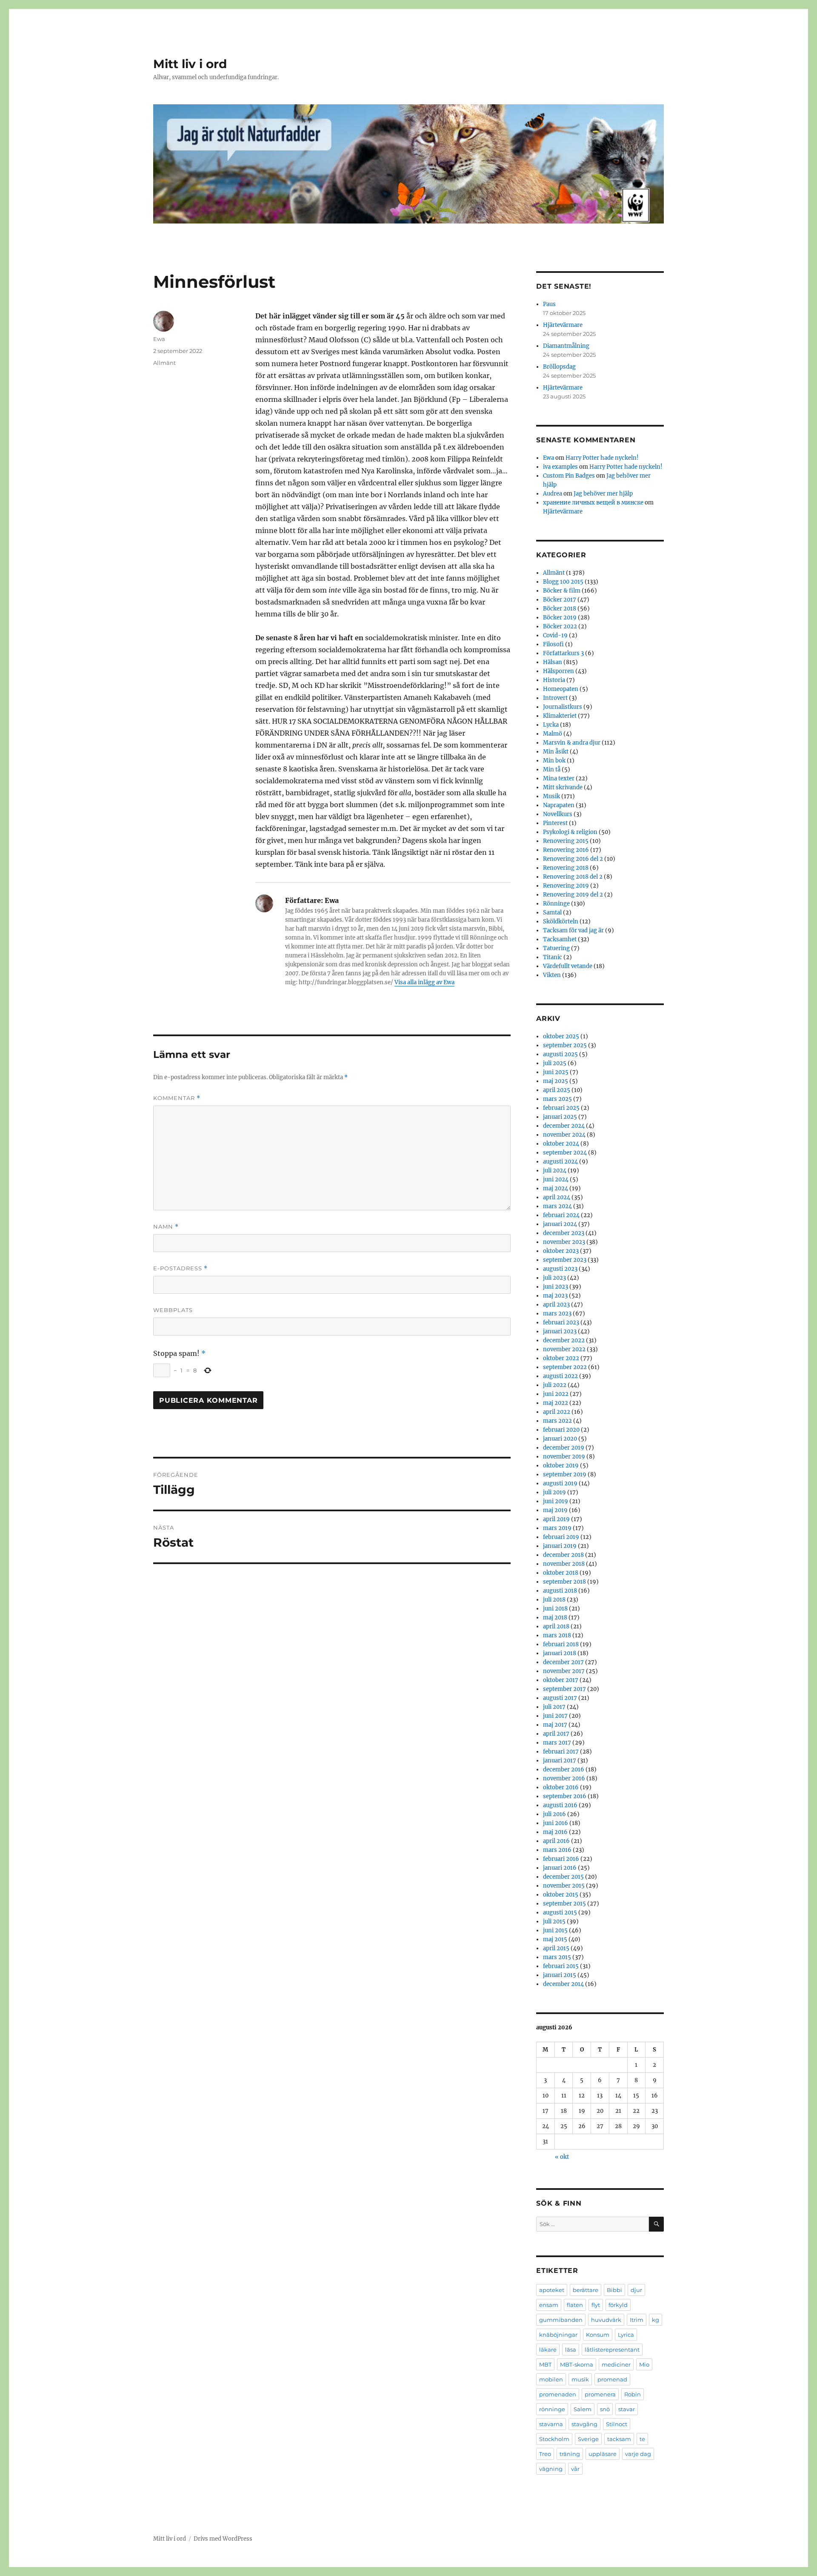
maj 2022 (556, 1403)
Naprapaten (559, 805)
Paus (549, 304)
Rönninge (556, 904)
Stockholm (554, 2439)
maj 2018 (555, 1618)
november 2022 (564, 1349)
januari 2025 (560, 1117)
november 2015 (564, 1886)
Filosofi (553, 644)
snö (605, 2409)
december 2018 (563, 1555)
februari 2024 (561, 1215)
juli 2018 (554, 1600)
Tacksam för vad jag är (573, 930)
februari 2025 (561, 1108)
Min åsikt (556, 752)
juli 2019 (554, 1492)
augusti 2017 (560, 1698)
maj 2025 (556, 1081)
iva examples (560, 467)
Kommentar (177, 1098)
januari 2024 (560, 1224)
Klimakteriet (560, 716)
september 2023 (565, 1260)
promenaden (558, 2394)
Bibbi (614, 2290)
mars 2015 (557, 1957)
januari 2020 (560, 1439)
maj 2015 (555, 1939)
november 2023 (564, 1242)
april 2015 (556, 1948)
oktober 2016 (561, 1787)
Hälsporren (558, 671)
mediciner (616, 2364)
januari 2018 (560, 1653)
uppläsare (603, 2454)
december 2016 (564, 1769)
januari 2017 (560, 1761)
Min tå (552, 769)
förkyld (618, 2305)
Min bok (554, 761)
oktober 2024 (561, 1144)
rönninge (552, 2409)
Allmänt (164, 363)
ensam (549, 2305)
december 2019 (564, 1448)
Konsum (598, 2335)
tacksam (619, 2439)
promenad (612, 2379)
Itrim (637, 2320)
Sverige (588, 2439)
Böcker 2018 (560, 609)
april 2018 (556, 1626)
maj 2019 (555, 1510)
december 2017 (563, 1662)
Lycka (551, 725)
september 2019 (565, 1474)
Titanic (553, 957)
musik (580, 2379)
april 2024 (557, 1197)
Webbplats (173, 1310)
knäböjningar (558, 2335)
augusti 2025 (560, 1054)
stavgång (584, 2424)
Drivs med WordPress (223, 2539)
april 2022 (557, 1412)
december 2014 (563, 1984)
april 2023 (556, 1305)
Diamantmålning (566, 346)
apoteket (552, 2290)
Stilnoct (617, 2424)
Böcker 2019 (560, 617)
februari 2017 (561, 1752)
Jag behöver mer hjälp (603, 494)
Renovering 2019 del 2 (573, 895)
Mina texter (559, 778)
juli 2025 (555, 1063)
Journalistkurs (563, 707)
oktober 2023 (561, 1251)
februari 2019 (561, 1537)
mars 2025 (557, 1099)
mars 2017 (557, 1743)
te (642, 2439)
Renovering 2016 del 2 (573, 859)
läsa (571, 2350)
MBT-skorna (577, 2364)
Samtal (552, 913)
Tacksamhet (560, 939)
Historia (554, 680)
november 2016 (564, 1778)
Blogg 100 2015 (563, 582)
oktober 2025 (561, 1036)
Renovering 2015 (566, 841)
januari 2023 (560, 1331)
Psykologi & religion (570, 832)
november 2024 (564, 1135)
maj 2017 (555, 1725)
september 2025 (565, 1045)
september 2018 (564, 1582)
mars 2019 (557, 1528)
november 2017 (564, 1671)
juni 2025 (556, 1072)
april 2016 (556, 1841)
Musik (551, 796)
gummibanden (561, 2320)
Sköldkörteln (561, 921)
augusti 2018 (560, 1591)
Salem (583, 2409)
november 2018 (564, 1564)
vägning (551, 2469)
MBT (545, 2364)
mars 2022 (557, 1421)
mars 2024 (557, 1206)
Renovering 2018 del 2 (573, 877)
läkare (548, 2350)
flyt (596, 2305)
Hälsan (553, 662)
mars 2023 (557, 1314)
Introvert (555, 698)
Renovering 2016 (566, 850)
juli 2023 (554, 1278)
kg (656, 2320)
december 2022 (564, 1340)
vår (575, 2469)
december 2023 (564, 1233)
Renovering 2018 (566, 868)
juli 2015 (554, 1921)
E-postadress (180, 1268)
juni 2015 (555, 1930)
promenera (600, 2394)
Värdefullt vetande (568, 966)
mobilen (551, 2379)
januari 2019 (560, 1546)
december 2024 (564, 1126)
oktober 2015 (561, 1895)
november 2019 (564, 1457)
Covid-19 (555, 635)
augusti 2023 (560, 1269)
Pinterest (555, 823)
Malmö (553, 734)
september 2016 (565, 1796)
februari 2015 (561, 1966)
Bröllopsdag (559, 367)
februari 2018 (561, 1644)
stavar (627, 2409)
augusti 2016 (560, 1805)
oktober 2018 (561, 1573)
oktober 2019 (561, 1466)
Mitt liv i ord (190, 64)
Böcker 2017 (560, 600)
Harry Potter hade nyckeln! (602, 458)
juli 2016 (554, 1814)
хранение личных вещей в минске (593, 503)
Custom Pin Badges (569, 476)
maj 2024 (556, 1188)
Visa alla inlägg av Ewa (424, 982)
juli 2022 (555, 1385)
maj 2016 (555, 1832)
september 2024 (565, 1153)
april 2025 (557, 1090)
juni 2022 (556, 1394)
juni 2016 (556, 1823)
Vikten (552, 975)
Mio (644, 2364)
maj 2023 (555, 1296)
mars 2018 (557, 1635)
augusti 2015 (560, 1913)
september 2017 (564, 1689)
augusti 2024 (560, 1162)
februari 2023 (561, 1322)
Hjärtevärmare (563, 325)
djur (636, 2290)
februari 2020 (561, 1430)
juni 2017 (555, 1716)
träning (570, 2454)
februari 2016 (561, 1859)
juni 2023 (556, 1287)
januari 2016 (560, 1868)
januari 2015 (560, 1975)
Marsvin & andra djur (572, 743)
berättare (586, 2290)
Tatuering (556, 948)
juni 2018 (555, 1609)
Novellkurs (558, 814)
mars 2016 (557, 1850)
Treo (545, 2454)
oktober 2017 (561, 1680)
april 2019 (556, 1519)
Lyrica (626, 2335)
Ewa (159, 339)
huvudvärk (606, 2320)
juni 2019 (556, 1501)
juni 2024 (556, 1179)
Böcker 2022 (560, 626)
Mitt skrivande (563, 787)
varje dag (638, 2454)
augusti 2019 (560, 1483)
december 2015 (563, 1877)
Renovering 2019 (566, 886)
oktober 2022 (561, 1358)
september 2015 (564, 1904)
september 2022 (565, 1367)
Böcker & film (562, 591)
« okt (562, 2157)
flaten (575, 2305)
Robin (633, 2394)
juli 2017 (554, 1707)
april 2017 (556, 1734)
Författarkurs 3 (563, 653)
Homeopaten (561, 689)
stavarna (551, 2424)
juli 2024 (555, 1171)
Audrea (553, 494)
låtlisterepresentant (612, 2350)
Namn (166, 1227)
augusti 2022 (560, 1376)
